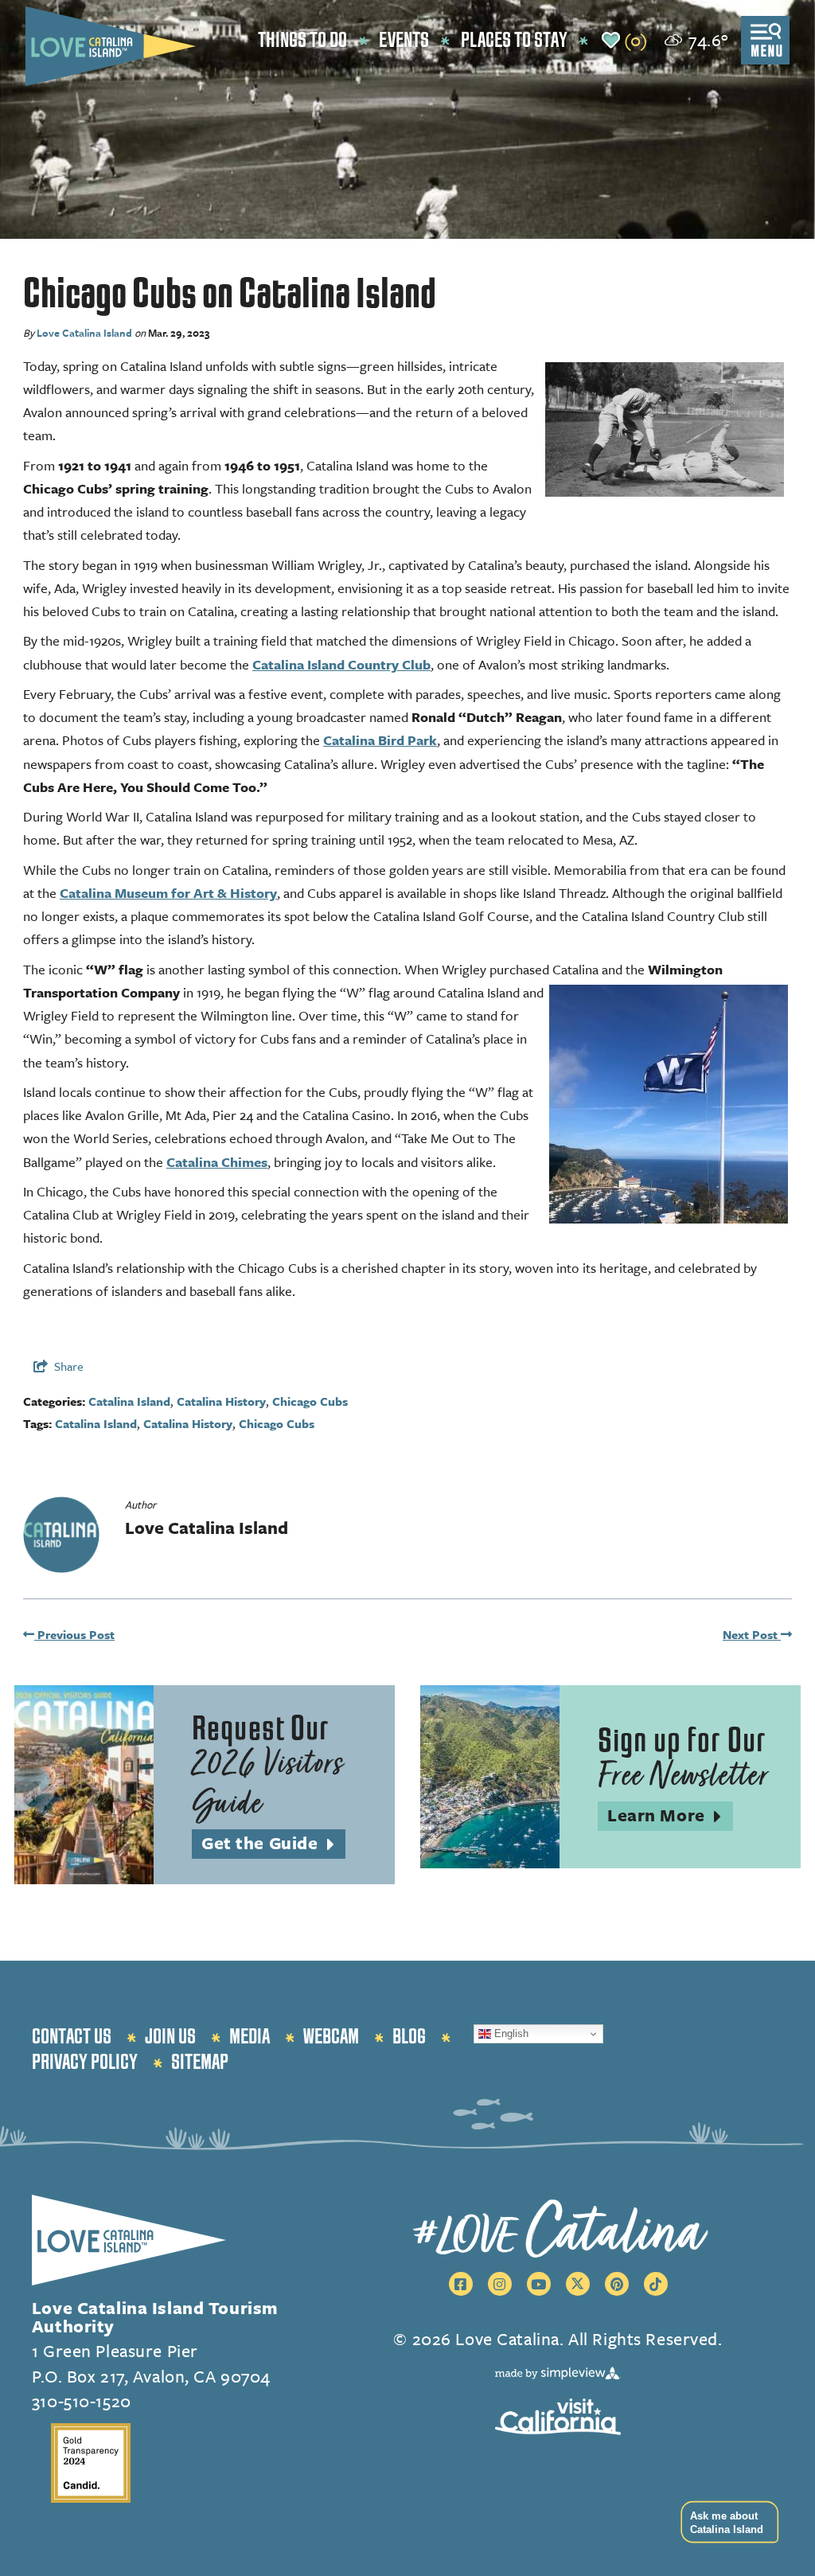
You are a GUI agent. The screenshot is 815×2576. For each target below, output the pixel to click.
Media (250, 2037)
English (510, 2033)
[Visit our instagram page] (500, 2284)
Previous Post (74, 1634)
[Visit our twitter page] (578, 2284)
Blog (409, 2037)
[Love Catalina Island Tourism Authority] (111, 46)
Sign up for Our (683, 1759)
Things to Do (302, 41)
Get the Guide (273, 1844)
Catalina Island (129, 1401)
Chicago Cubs (310, 1401)
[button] (725, 2522)
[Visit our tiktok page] (656, 2284)
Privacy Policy (85, 2063)
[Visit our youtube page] (539, 2284)
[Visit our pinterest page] (617, 2284)
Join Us (170, 2037)
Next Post (752, 1634)
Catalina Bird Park (380, 740)
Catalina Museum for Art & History (168, 893)
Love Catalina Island (84, 333)
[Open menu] (765, 40)
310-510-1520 (82, 2400)
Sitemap (200, 2063)
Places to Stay (514, 41)
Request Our (267, 1767)
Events (404, 41)
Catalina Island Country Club (341, 664)
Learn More (670, 1816)
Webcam (331, 2037)
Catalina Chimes (217, 1162)
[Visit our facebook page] (461, 2284)
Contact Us (72, 2037)
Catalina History (221, 1401)
